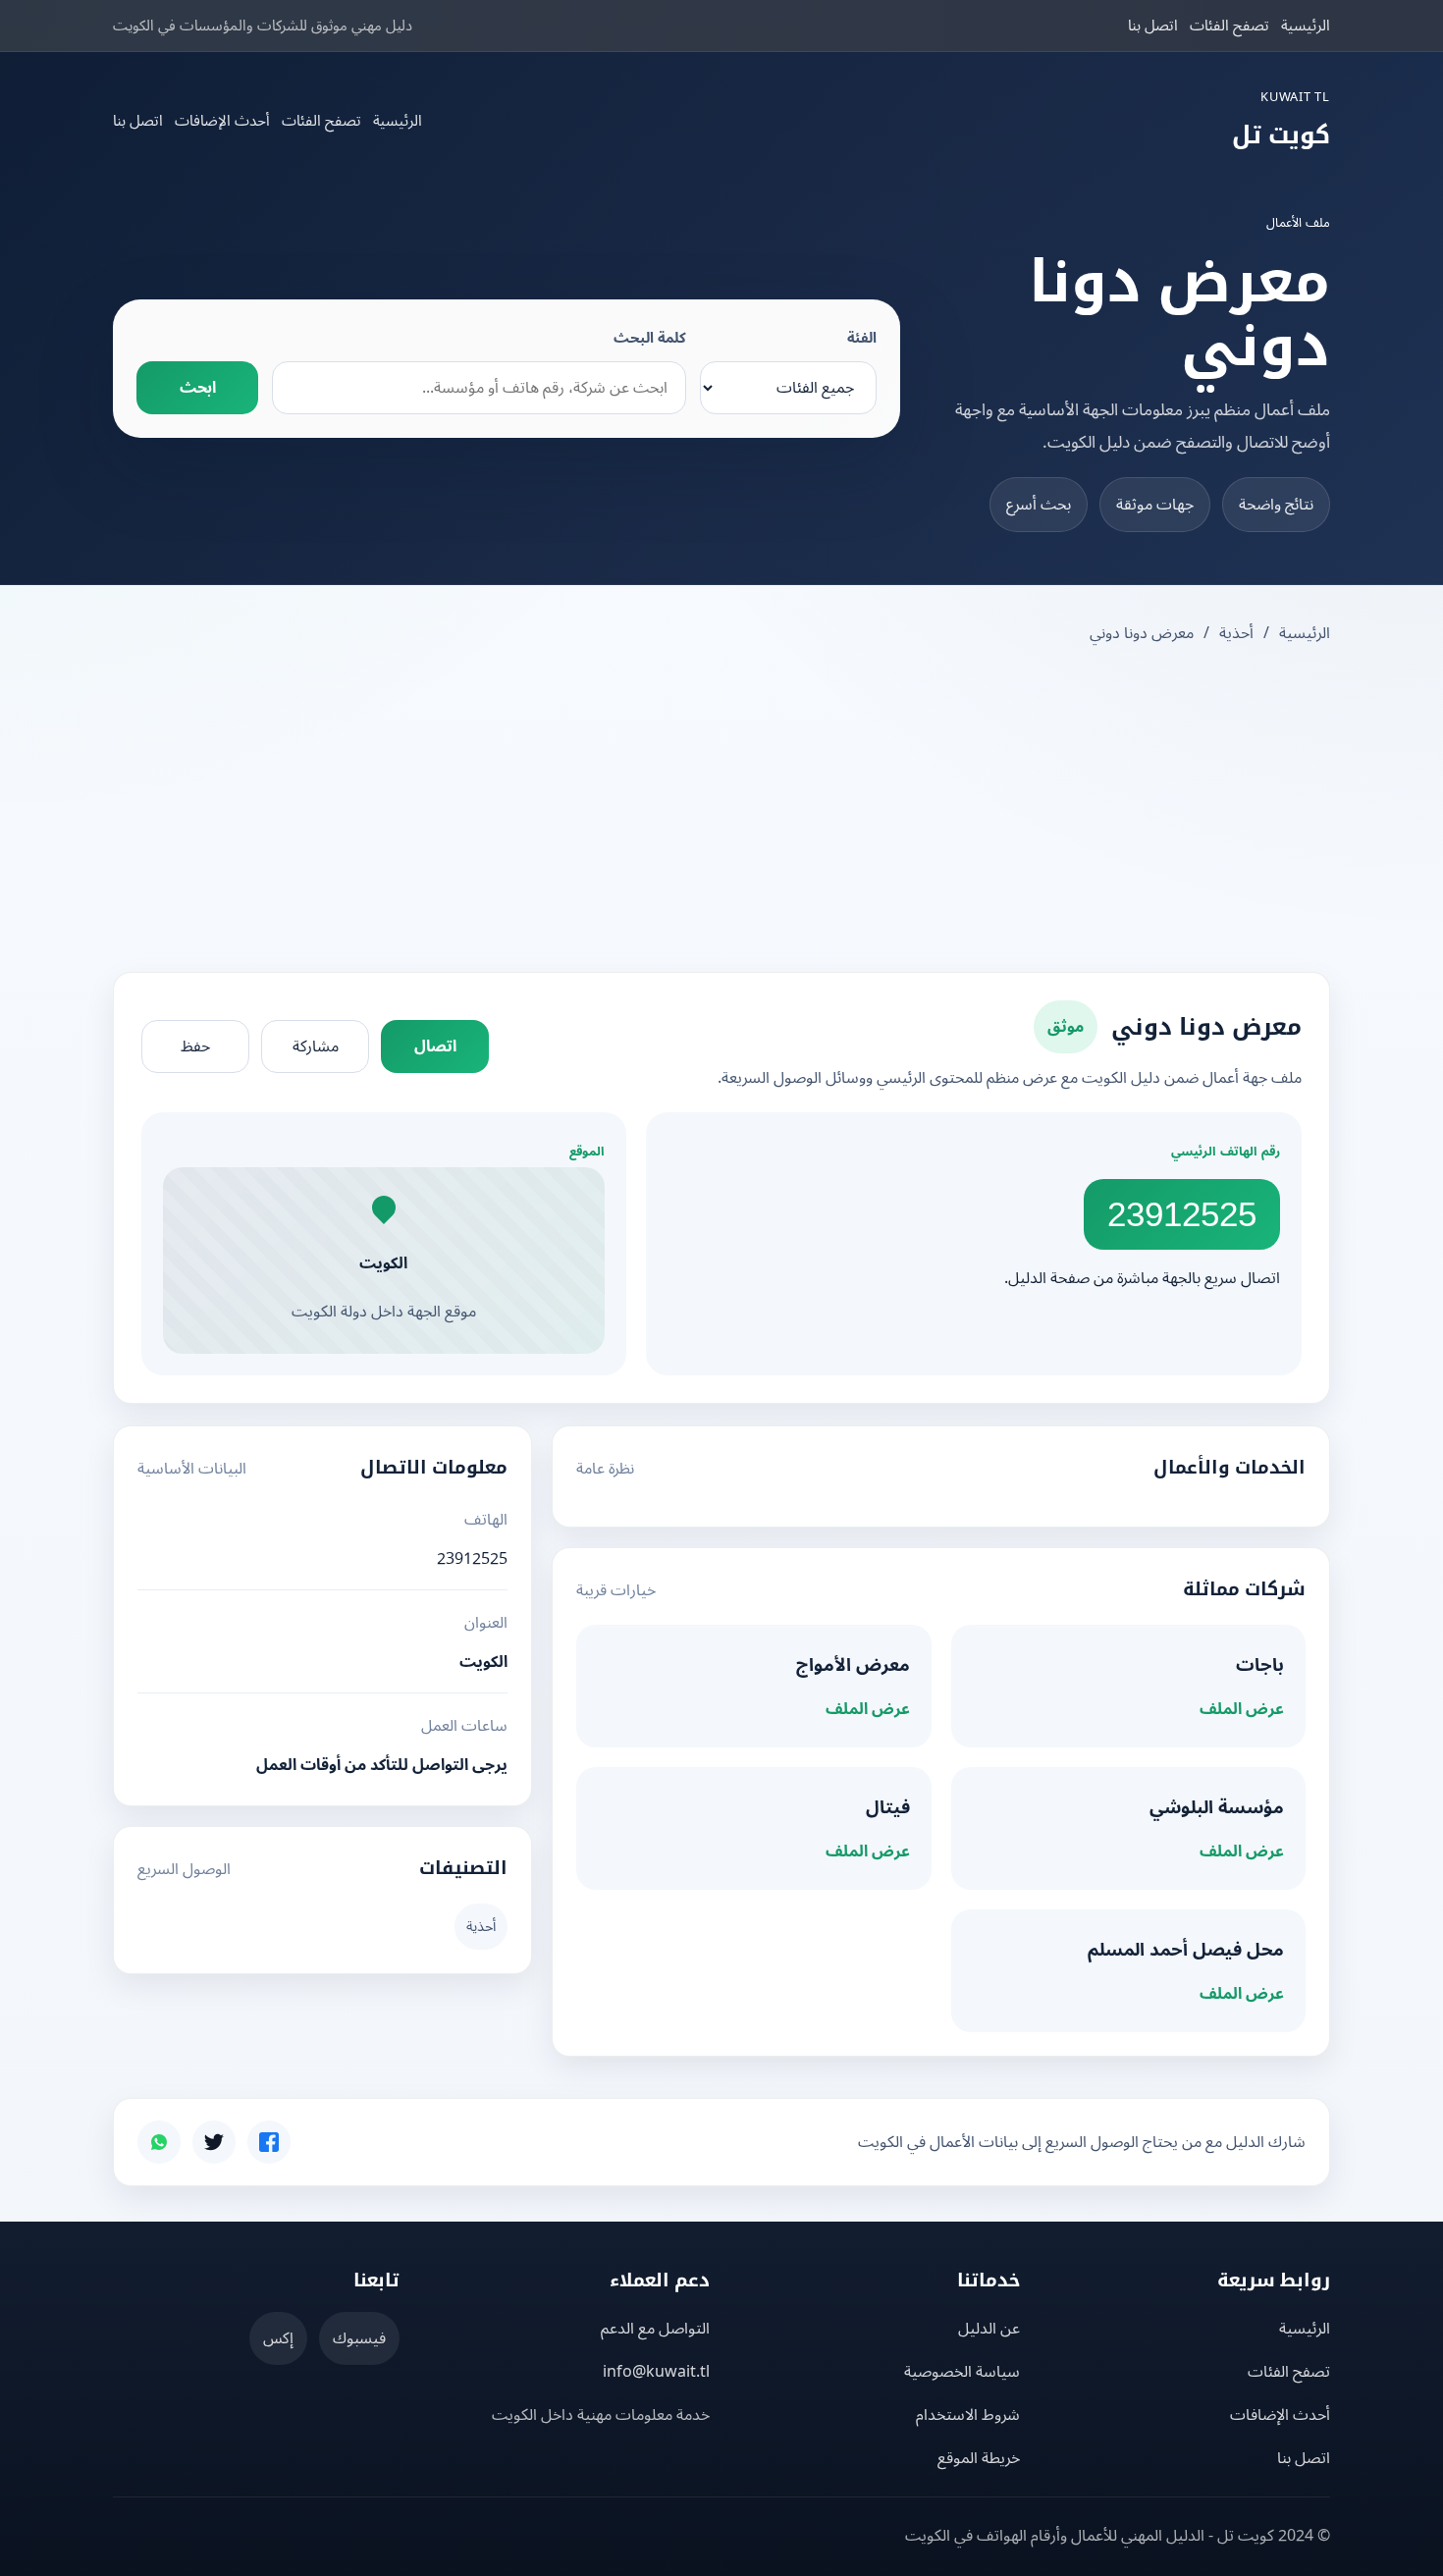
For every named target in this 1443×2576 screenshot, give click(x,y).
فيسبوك (359, 2338)
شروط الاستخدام (968, 2415)
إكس (278, 2338)
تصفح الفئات (1229, 26)
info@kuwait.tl (656, 2372)
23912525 (1182, 1214)
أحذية (1236, 633)
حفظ (195, 1046)
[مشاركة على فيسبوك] (269, 2142)
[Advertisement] (721, 811)
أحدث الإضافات (222, 121)
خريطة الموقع (979, 2458)
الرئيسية (1306, 26)
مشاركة (316, 1046)
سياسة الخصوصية (962, 2372)
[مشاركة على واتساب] (159, 2142)
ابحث (198, 388)
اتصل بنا (1153, 26)
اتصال (435, 1046)
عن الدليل (989, 2329)
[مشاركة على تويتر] (214, 2142)
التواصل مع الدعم (655, 2329)
